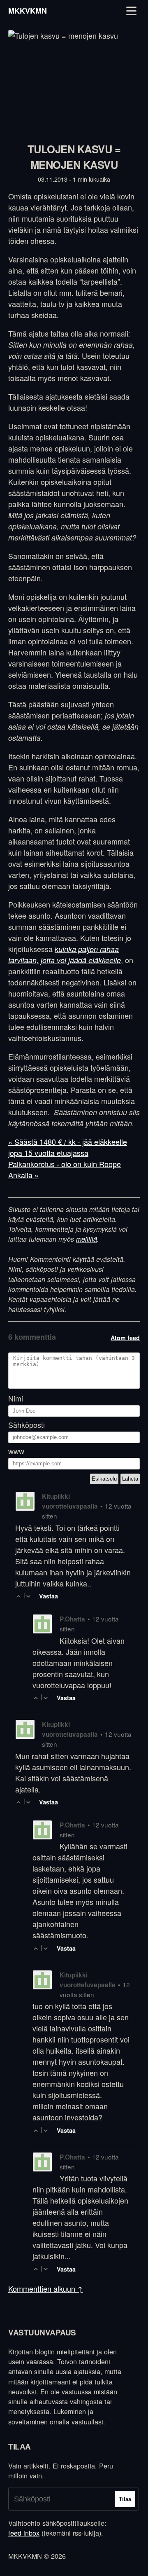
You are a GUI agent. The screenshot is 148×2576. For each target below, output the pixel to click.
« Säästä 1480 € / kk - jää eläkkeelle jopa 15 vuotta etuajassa (68, 1147)
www (16, 1451)
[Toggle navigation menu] (131, 11)
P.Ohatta (72, 1619)
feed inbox (24, 2533)
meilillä (87, 1239)
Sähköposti (27, 1425)
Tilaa (125, 2499)
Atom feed (125, 1338)
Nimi (16, 1398)
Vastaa (49, 1596)
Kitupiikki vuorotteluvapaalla (70, 1501)
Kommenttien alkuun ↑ (46, 2288)
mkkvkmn (28, 11)
